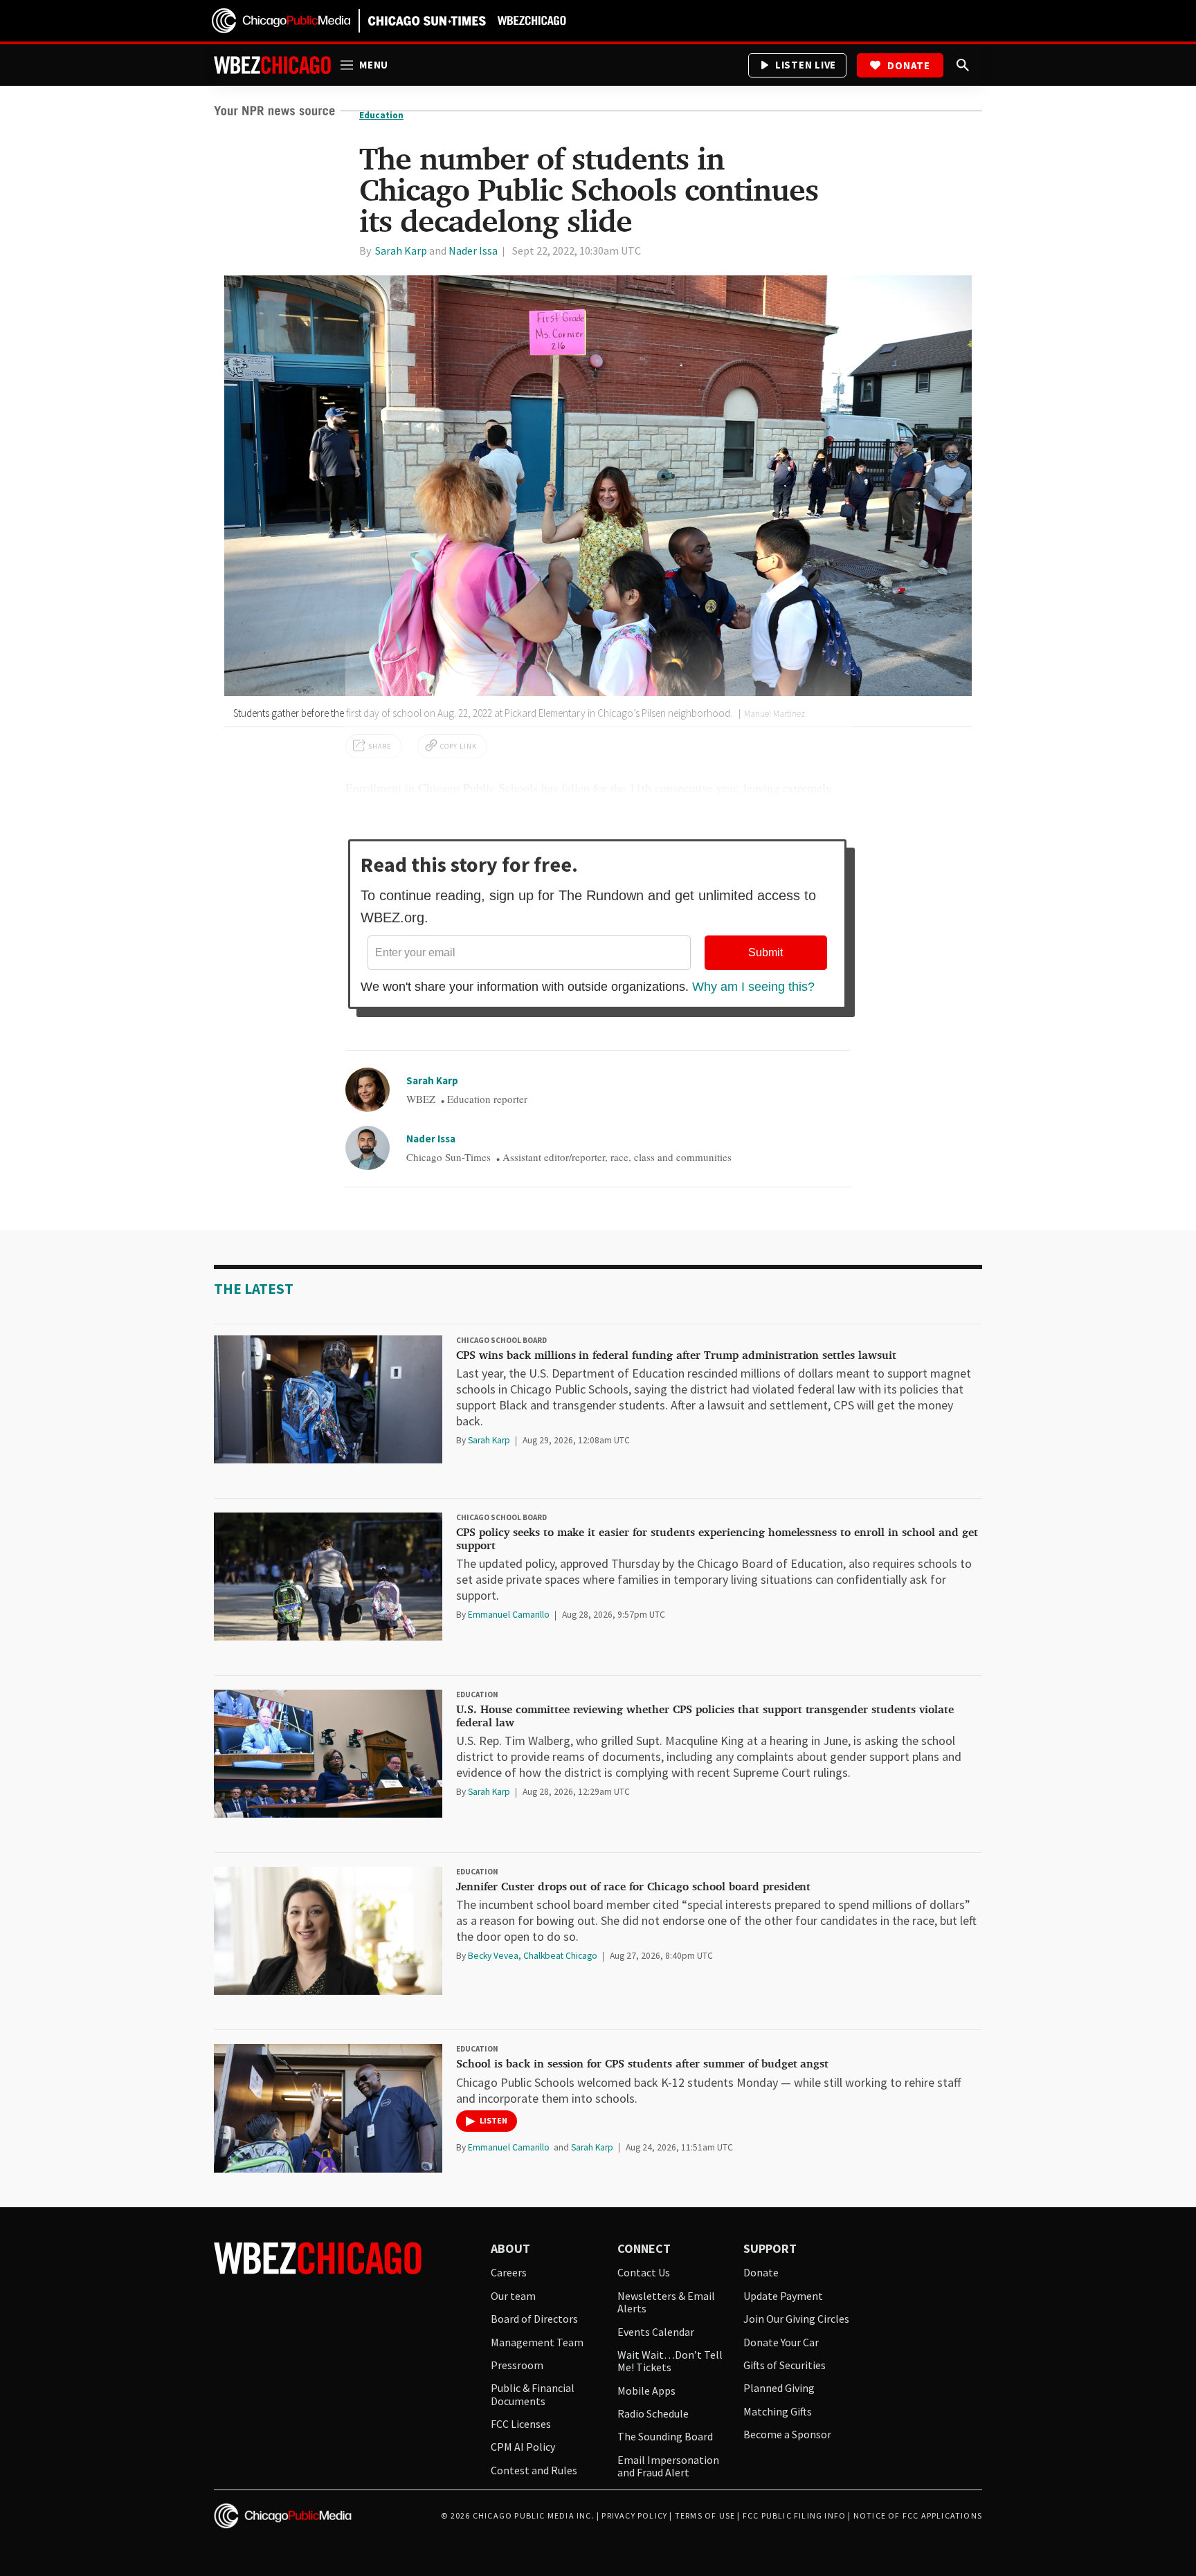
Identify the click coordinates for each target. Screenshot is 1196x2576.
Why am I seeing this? (753, 987)
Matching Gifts (778, 2411)
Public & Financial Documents (533, 2394)
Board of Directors (534, 2319)
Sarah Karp (432, 1080)
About (510, 2249)
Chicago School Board (501, 1340)
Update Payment (783, 2296)
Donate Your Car (781, 2342)
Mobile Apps (646, 2391)
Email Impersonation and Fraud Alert (668, 2466)
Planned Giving (779, 2388)
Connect (644, 2249)
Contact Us (644, 2272)
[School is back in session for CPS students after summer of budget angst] (328, 2108)
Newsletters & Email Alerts (666, 2302)
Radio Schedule (653, 2413)
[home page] (281, 20)
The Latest (254, 1289)
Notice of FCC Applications (918, 2515)
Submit (765, 952)
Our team (513, 2296)
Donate (909, 65)
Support (770, 2249)
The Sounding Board (665, 2436)
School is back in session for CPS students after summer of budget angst (642, 2064)
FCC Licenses (521, 2424)
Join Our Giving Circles (796, 2319)
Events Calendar (656, 2332)
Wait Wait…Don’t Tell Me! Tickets (670, 2361)
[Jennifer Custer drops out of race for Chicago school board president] (328, 1931)
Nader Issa (431, 1139)
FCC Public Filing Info (794, 2515)
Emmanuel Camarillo (510, 1615)
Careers (509, 2272)
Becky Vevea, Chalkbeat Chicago (534, 1956)
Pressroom (517, 2365)
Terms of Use (705, 2515)
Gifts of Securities (785, 2365)
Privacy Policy (634, 2515)
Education (477, 1695)
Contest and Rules (534, 2470)
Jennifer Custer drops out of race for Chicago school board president (633, 1887)
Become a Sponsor (787, 2434)
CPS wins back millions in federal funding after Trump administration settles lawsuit (676, 1355)
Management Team (537, 2342)
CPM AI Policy (523, 2447)
